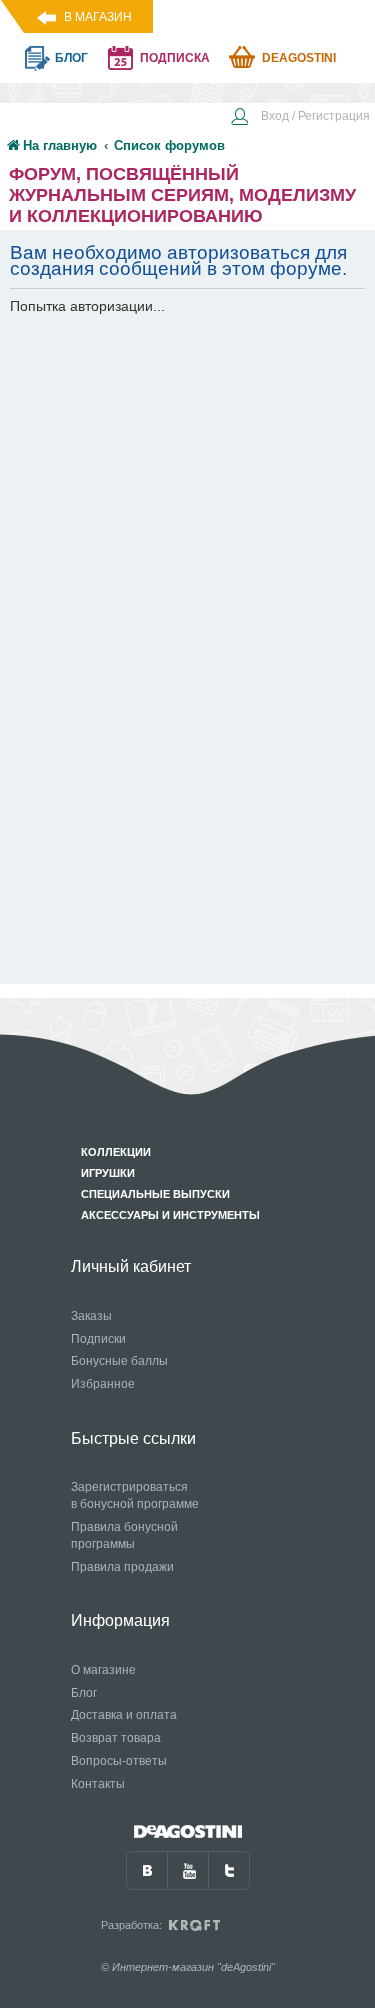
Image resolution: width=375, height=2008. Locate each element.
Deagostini (299, 58)
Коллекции (116, 1152)
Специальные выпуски (155, 1194)
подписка (175, 58)
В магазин (98, 17)
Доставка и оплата (124, 1715)
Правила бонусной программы (124, 1535)
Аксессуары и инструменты (170, 1215)
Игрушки (108, 1173)
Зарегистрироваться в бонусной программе (135, 1495)
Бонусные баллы (119, 1361)
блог (71, 58)
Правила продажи (122, 1567)
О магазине (103, 1670)
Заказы (91, 1316)
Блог (84, 1693)
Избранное (103, 1384)
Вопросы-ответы (119, 1761)
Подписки (98, 1339)
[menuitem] (300, 118)
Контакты (98, 1784)
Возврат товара (116, 1738)
